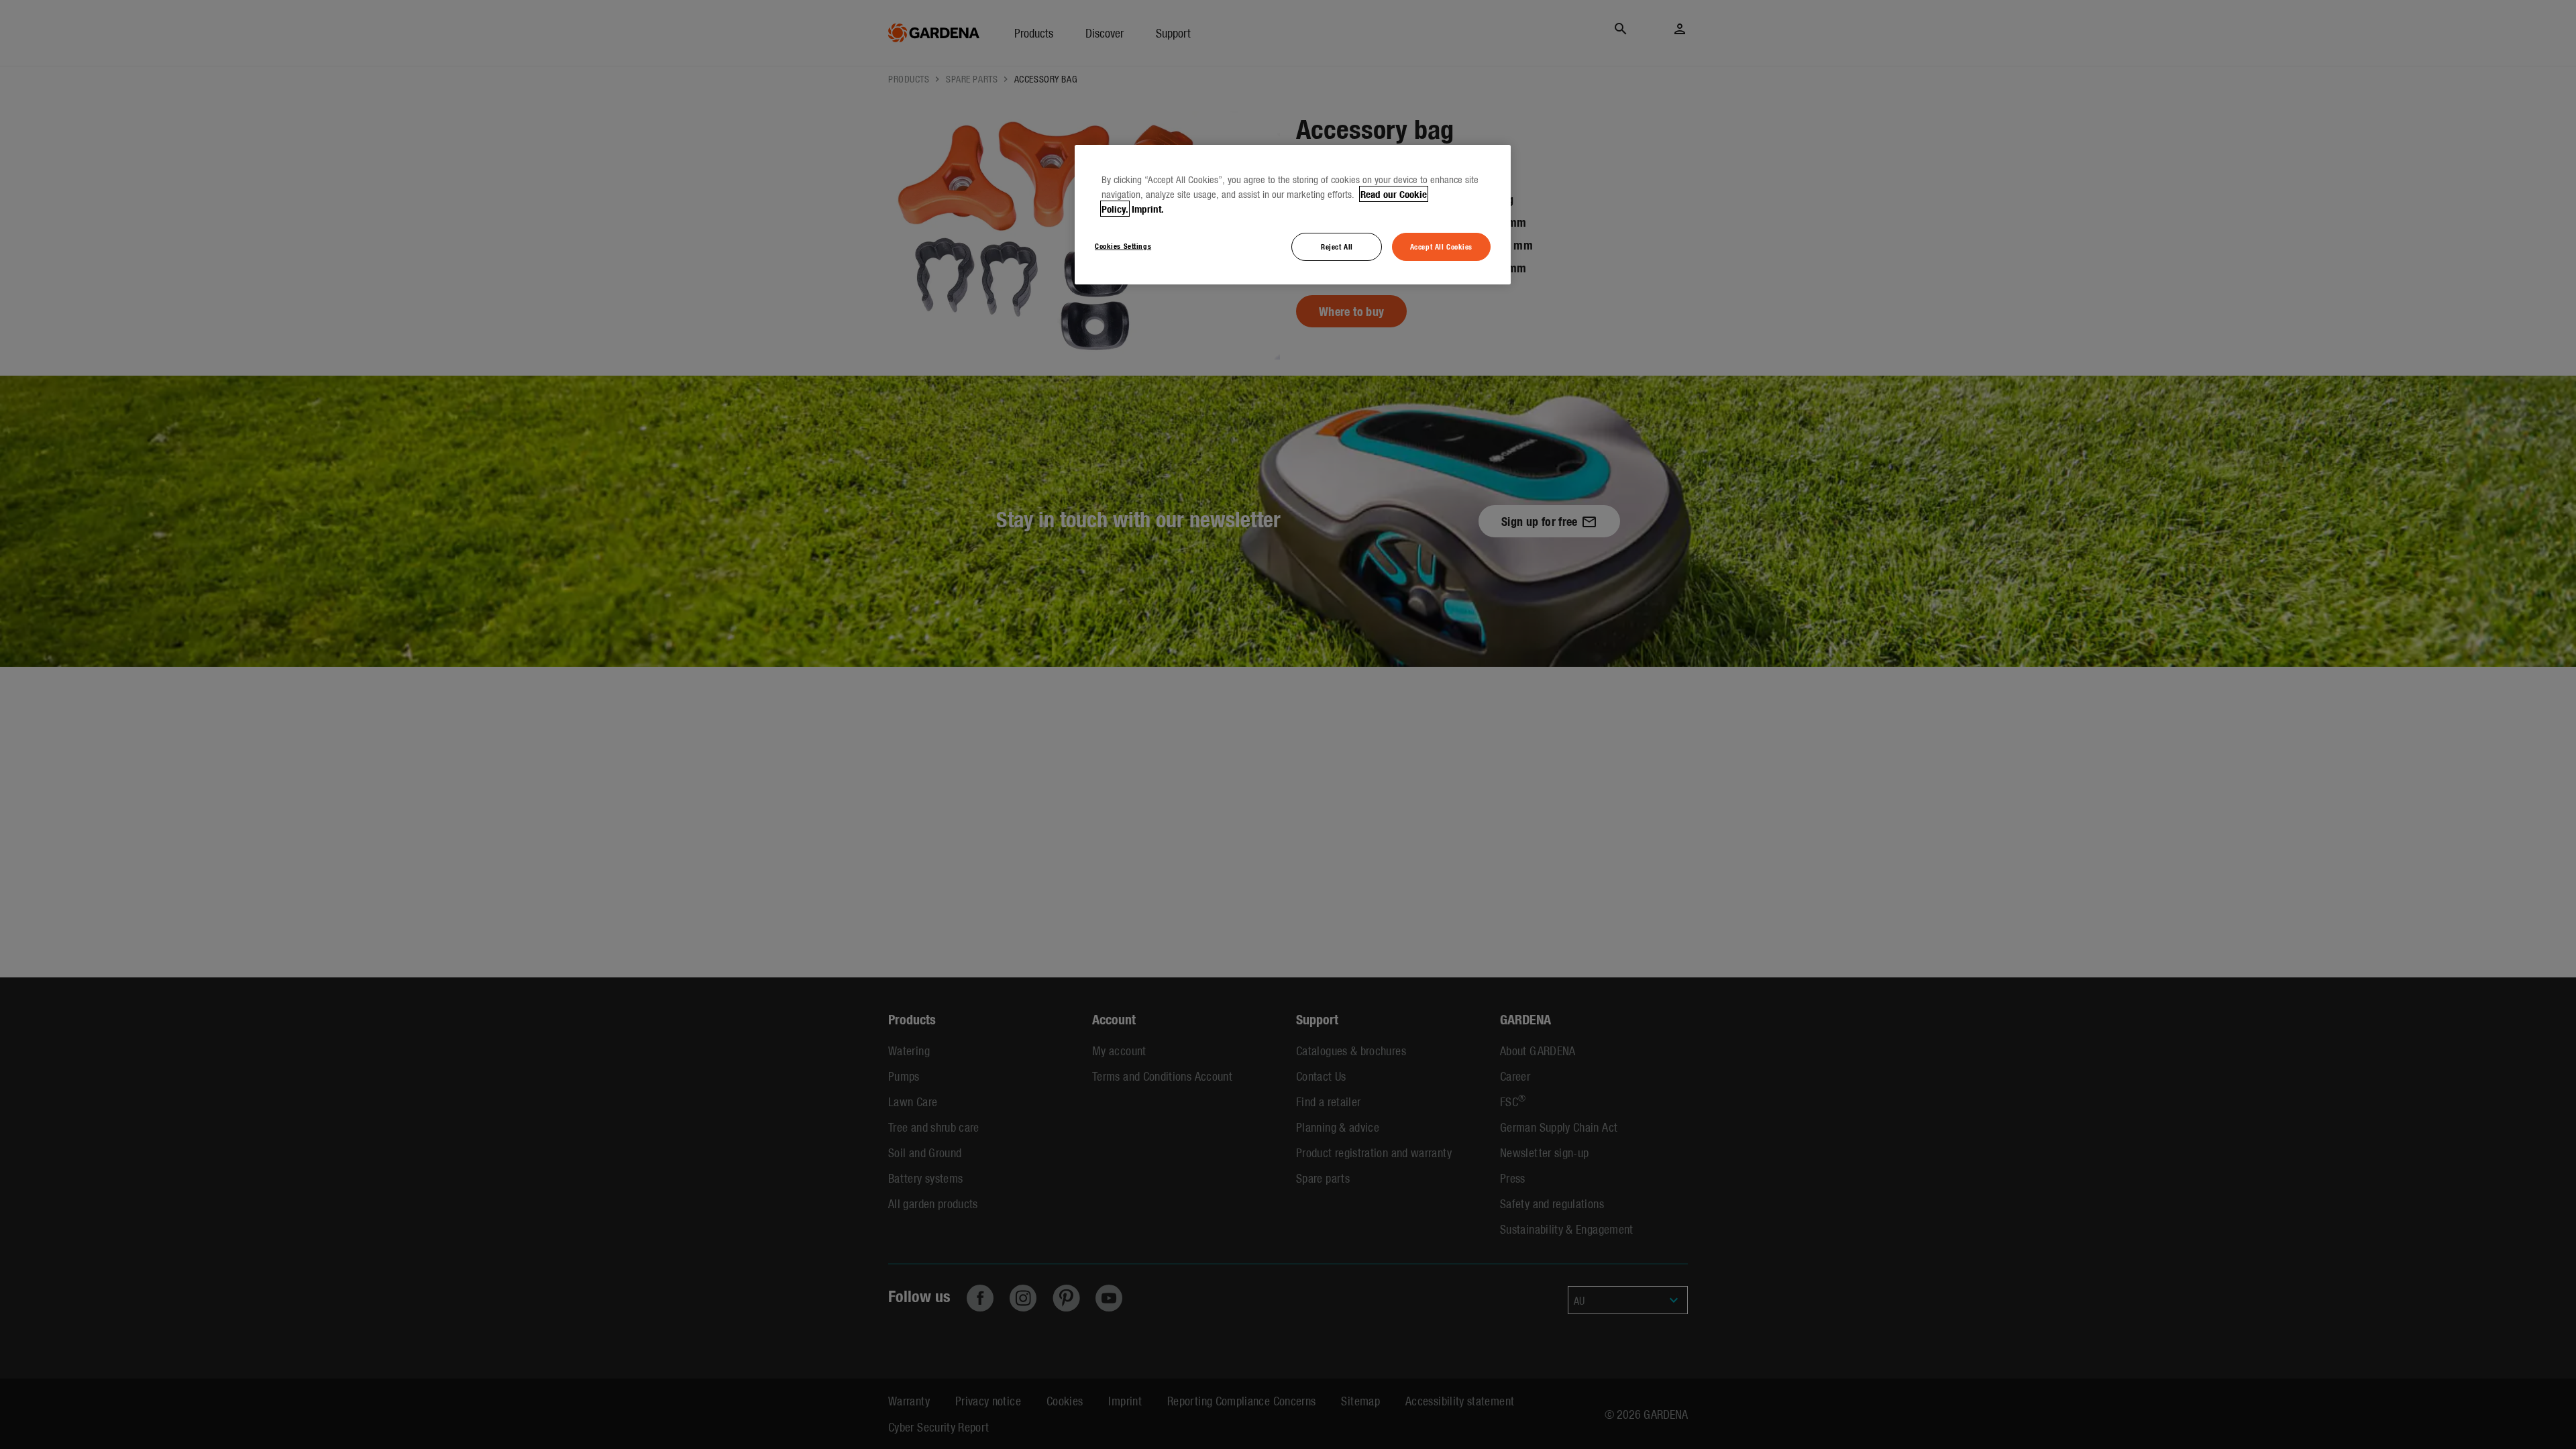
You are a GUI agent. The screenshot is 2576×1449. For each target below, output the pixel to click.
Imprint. (1148, 209)
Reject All (1337, 246)
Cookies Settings (1123, 246)
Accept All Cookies (1441, 246)
